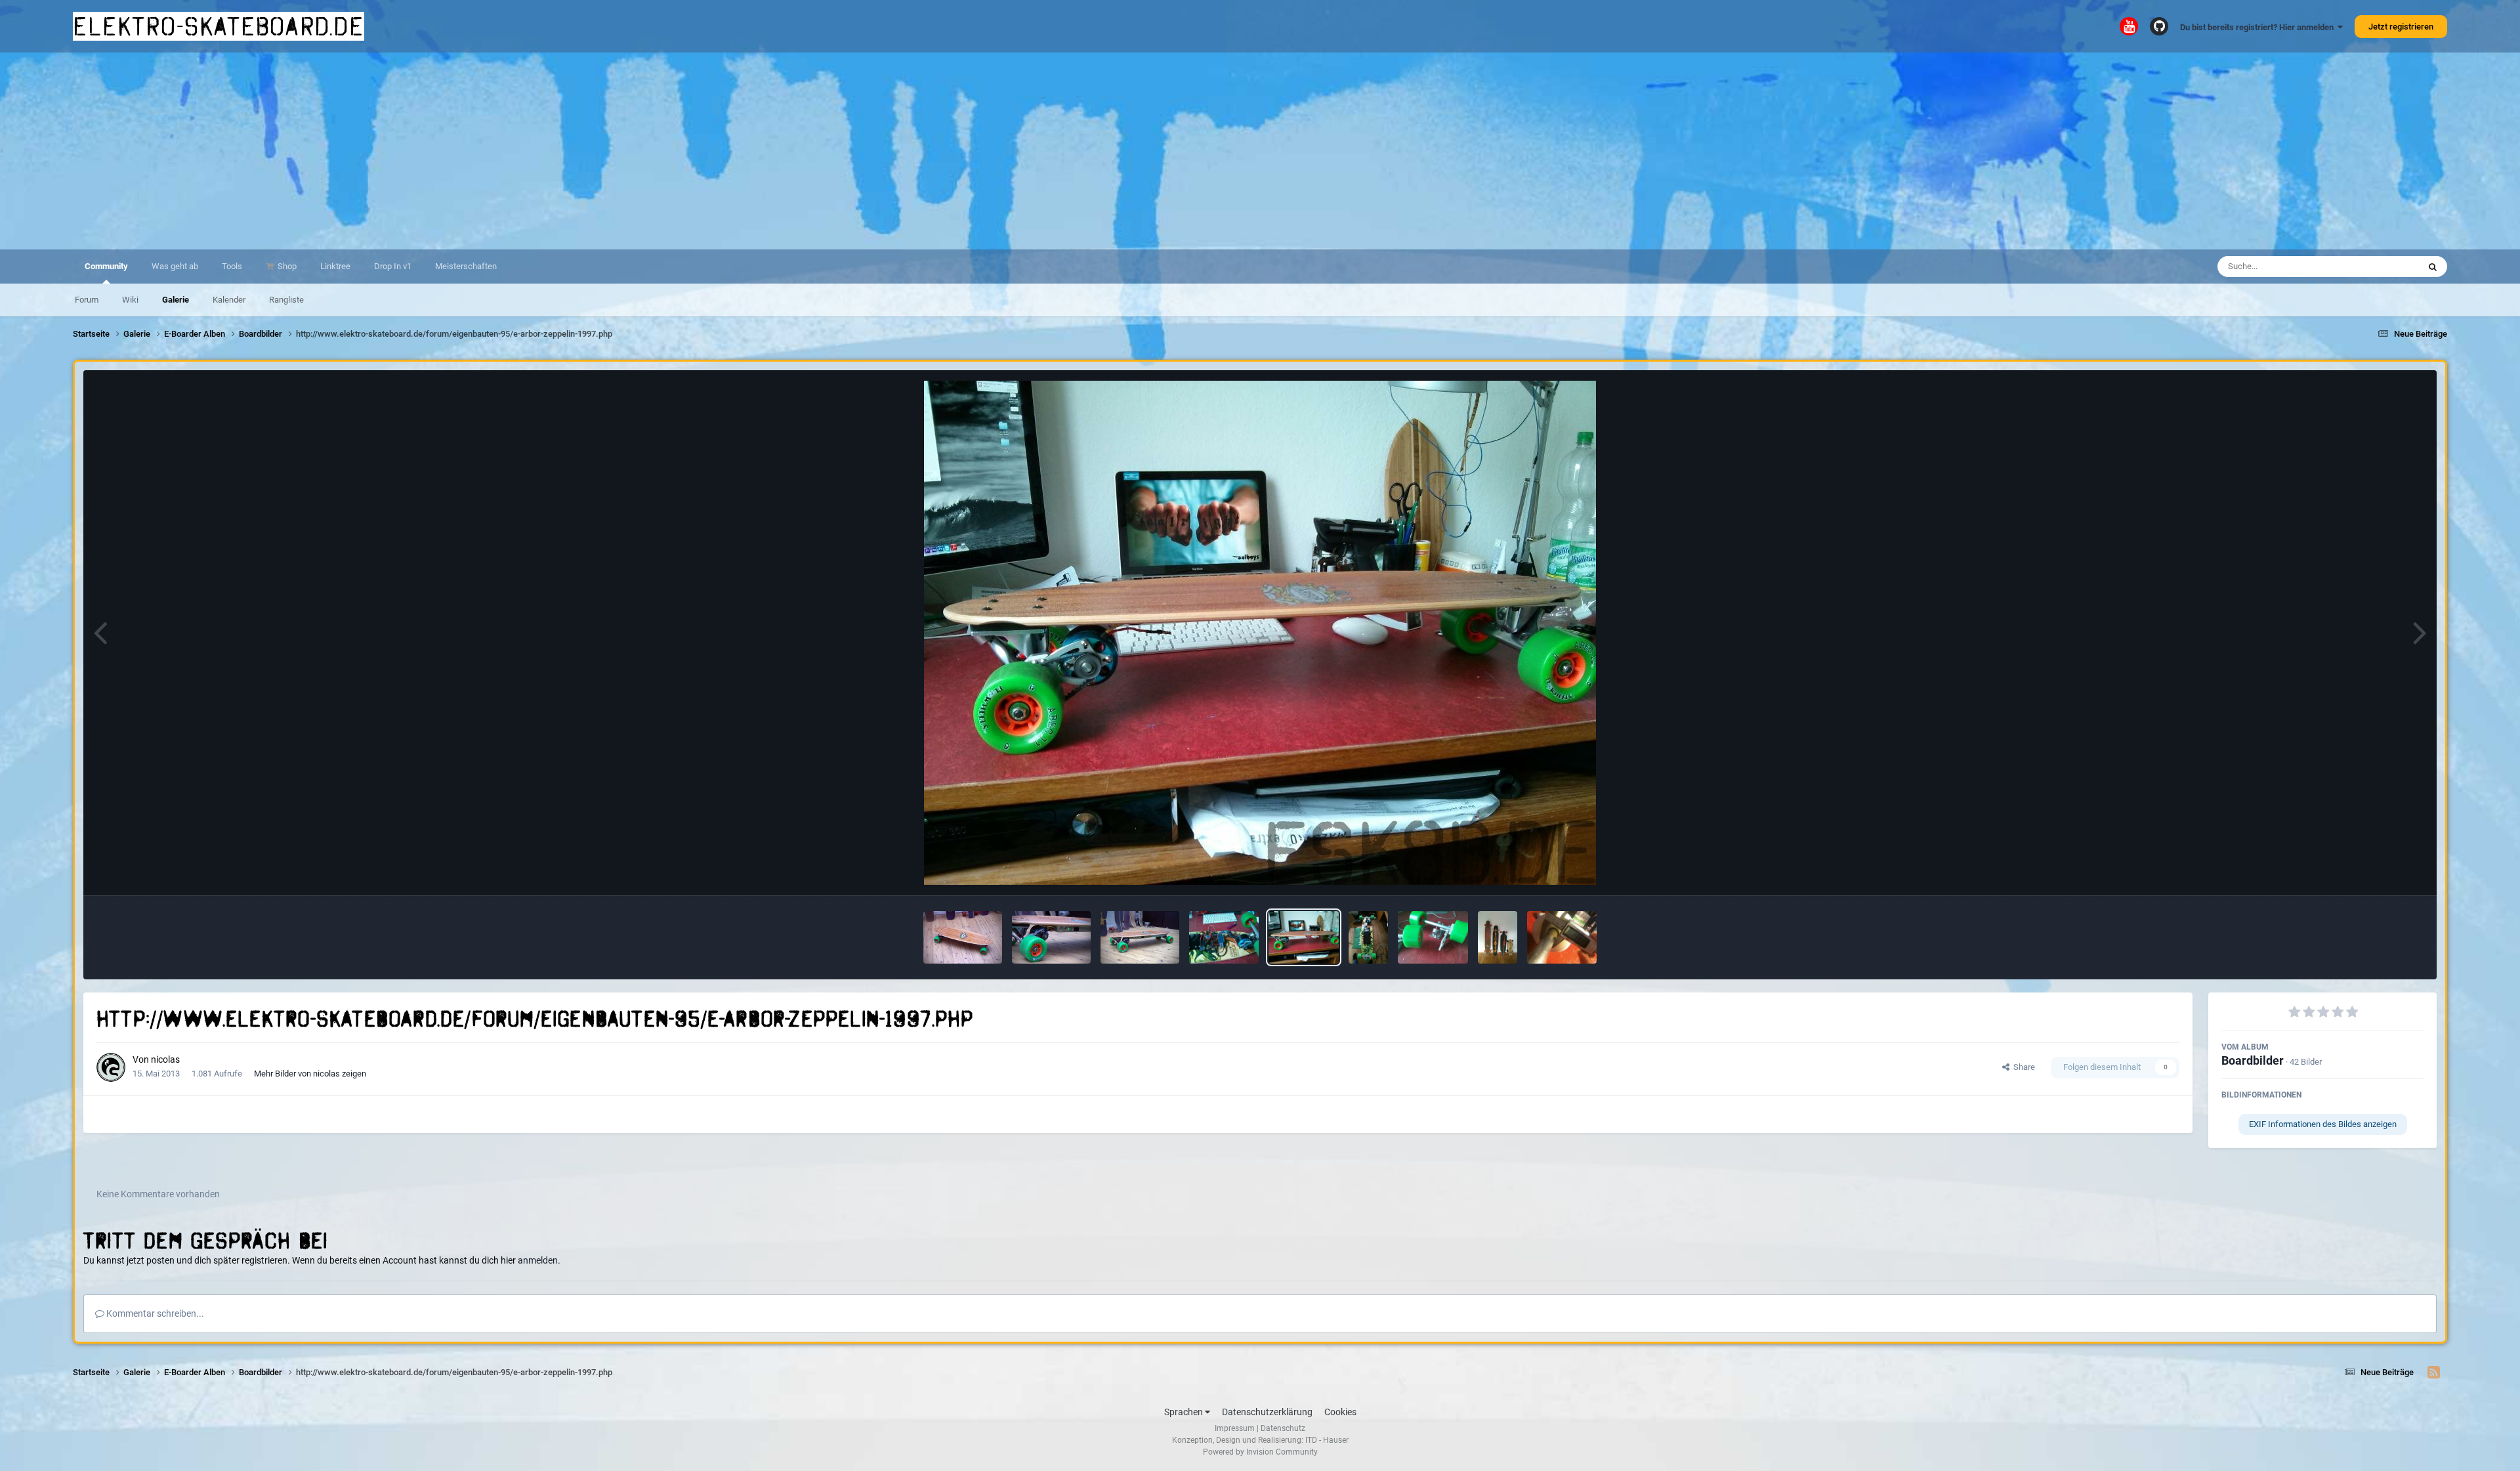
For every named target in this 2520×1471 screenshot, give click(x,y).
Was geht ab (175, 266)
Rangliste (286, 300)
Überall (2388, 266)
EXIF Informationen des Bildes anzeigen (2323, 1124)
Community (106, 266)
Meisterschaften (466, 266)
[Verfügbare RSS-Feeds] (2434, 1373)
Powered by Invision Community (1260, 1452)
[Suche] (2433, 266)
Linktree (335, 266)
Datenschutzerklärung (1267, 1412)
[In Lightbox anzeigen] (1260, 633)
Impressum (1235, 1428)
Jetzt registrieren (2401, 27)
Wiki (130, 300)
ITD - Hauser (1327, 1440)
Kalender (229, 300)
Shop (286, 266)
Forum (87, 300)
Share (2022, 1067)
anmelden (538, 1260)
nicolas (165, 1059)
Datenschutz (1283, 1428)
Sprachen (1185, 1412)
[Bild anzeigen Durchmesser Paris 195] (1562, 937)
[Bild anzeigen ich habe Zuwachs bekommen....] (1498, 937)
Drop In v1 (393, 266)
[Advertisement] (1260, 151)
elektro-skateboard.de (219, 26)
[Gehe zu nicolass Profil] (111, 1067)
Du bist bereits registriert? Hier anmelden (2259, 27)
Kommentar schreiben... (154, 1313)
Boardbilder (2253, 1060)
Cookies (1340, 1412)
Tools (232, 266)
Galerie (176, 300)
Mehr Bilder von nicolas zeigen (310, 1074)
